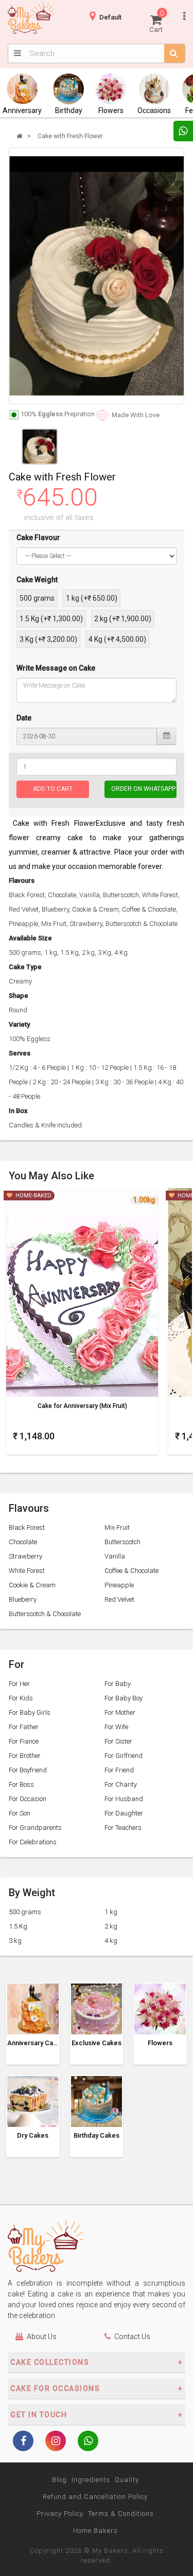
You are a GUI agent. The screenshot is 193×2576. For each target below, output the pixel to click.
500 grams (37, 598)
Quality (127, 2480)
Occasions (154, 110)
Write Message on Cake (56, 668)
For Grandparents (35, 1828)
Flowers (111, 110)
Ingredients (91, 2480)
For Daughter (124, 1813)
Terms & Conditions (121, 2514)
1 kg (111, 1912)
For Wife (116, 1727)
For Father (24, 1727)
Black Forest (27, 1527)
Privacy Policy (60, 2514)
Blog (59, 2480)
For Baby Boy (124, 1698)
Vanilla (115, 1556)
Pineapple (119, 1585)
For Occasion (28, 1799)
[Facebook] (23, 2442)
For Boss (21, 1784)
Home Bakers (95, 2531)
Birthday (69, 110)
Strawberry (25, 1556)
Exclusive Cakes (97, 2043)
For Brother (25, 1756)
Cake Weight (37, 580)
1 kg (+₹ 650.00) (92, 598)
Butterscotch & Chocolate (45, 1614)
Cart (157, 21)
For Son (20, 1813)
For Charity (121, 1784)
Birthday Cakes (97, 2136)
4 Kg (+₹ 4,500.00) (117, 639)
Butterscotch (122, 1542)
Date (24, 718)
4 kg (111, 1941)
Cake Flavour (38, 538)
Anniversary (22, 110)
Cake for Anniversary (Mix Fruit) (82, 1406)
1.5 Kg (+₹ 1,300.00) (51, 619)
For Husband (124, 1799)
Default (110, 17)
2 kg (111, 1926)
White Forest (27, 1571)
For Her (19, 1684)
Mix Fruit (117, 1527)
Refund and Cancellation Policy (95, 2497)
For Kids (21, 1698)
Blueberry (23, 1599)
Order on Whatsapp (143, 789)
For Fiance (24, 1741)
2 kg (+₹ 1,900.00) (123, 619)
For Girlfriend (124, 1756)
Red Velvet (119, 1599)
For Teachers (123, 1828)
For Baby (118, 1684)
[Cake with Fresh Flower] (97, 276)
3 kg (15, 1941)
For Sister (118, 1741)
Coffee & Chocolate (131, 1571)
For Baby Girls (30, 1712)
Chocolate (23, 1542)
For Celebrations (33, 1842)
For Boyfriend (28, 1770)
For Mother (120, 1712)
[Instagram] (56, 2442)
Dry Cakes (33, 2136)
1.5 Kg (18, 1926)
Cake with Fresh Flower (70, 136)
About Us (42, 2337)
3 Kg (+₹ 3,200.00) (48, 639)
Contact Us (132, 2337)
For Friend (119, 1770)
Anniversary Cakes (33, 2043)
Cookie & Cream (32, 1585)
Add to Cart (53, 789)
